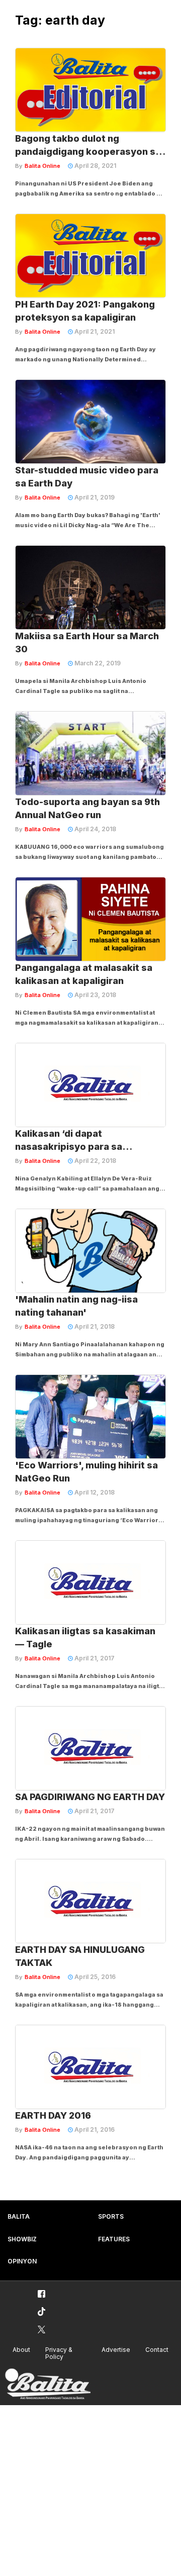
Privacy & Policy (59, 2353)
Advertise (116, 2350)
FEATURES (114, 2239)
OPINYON (22, 2261)
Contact (157, 2350)
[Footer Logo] (48, 2384)
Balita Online (42, 166)
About (21, 2350)
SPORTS (111, 2216)
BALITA (19, 2216)
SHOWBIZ (22, 2239)
